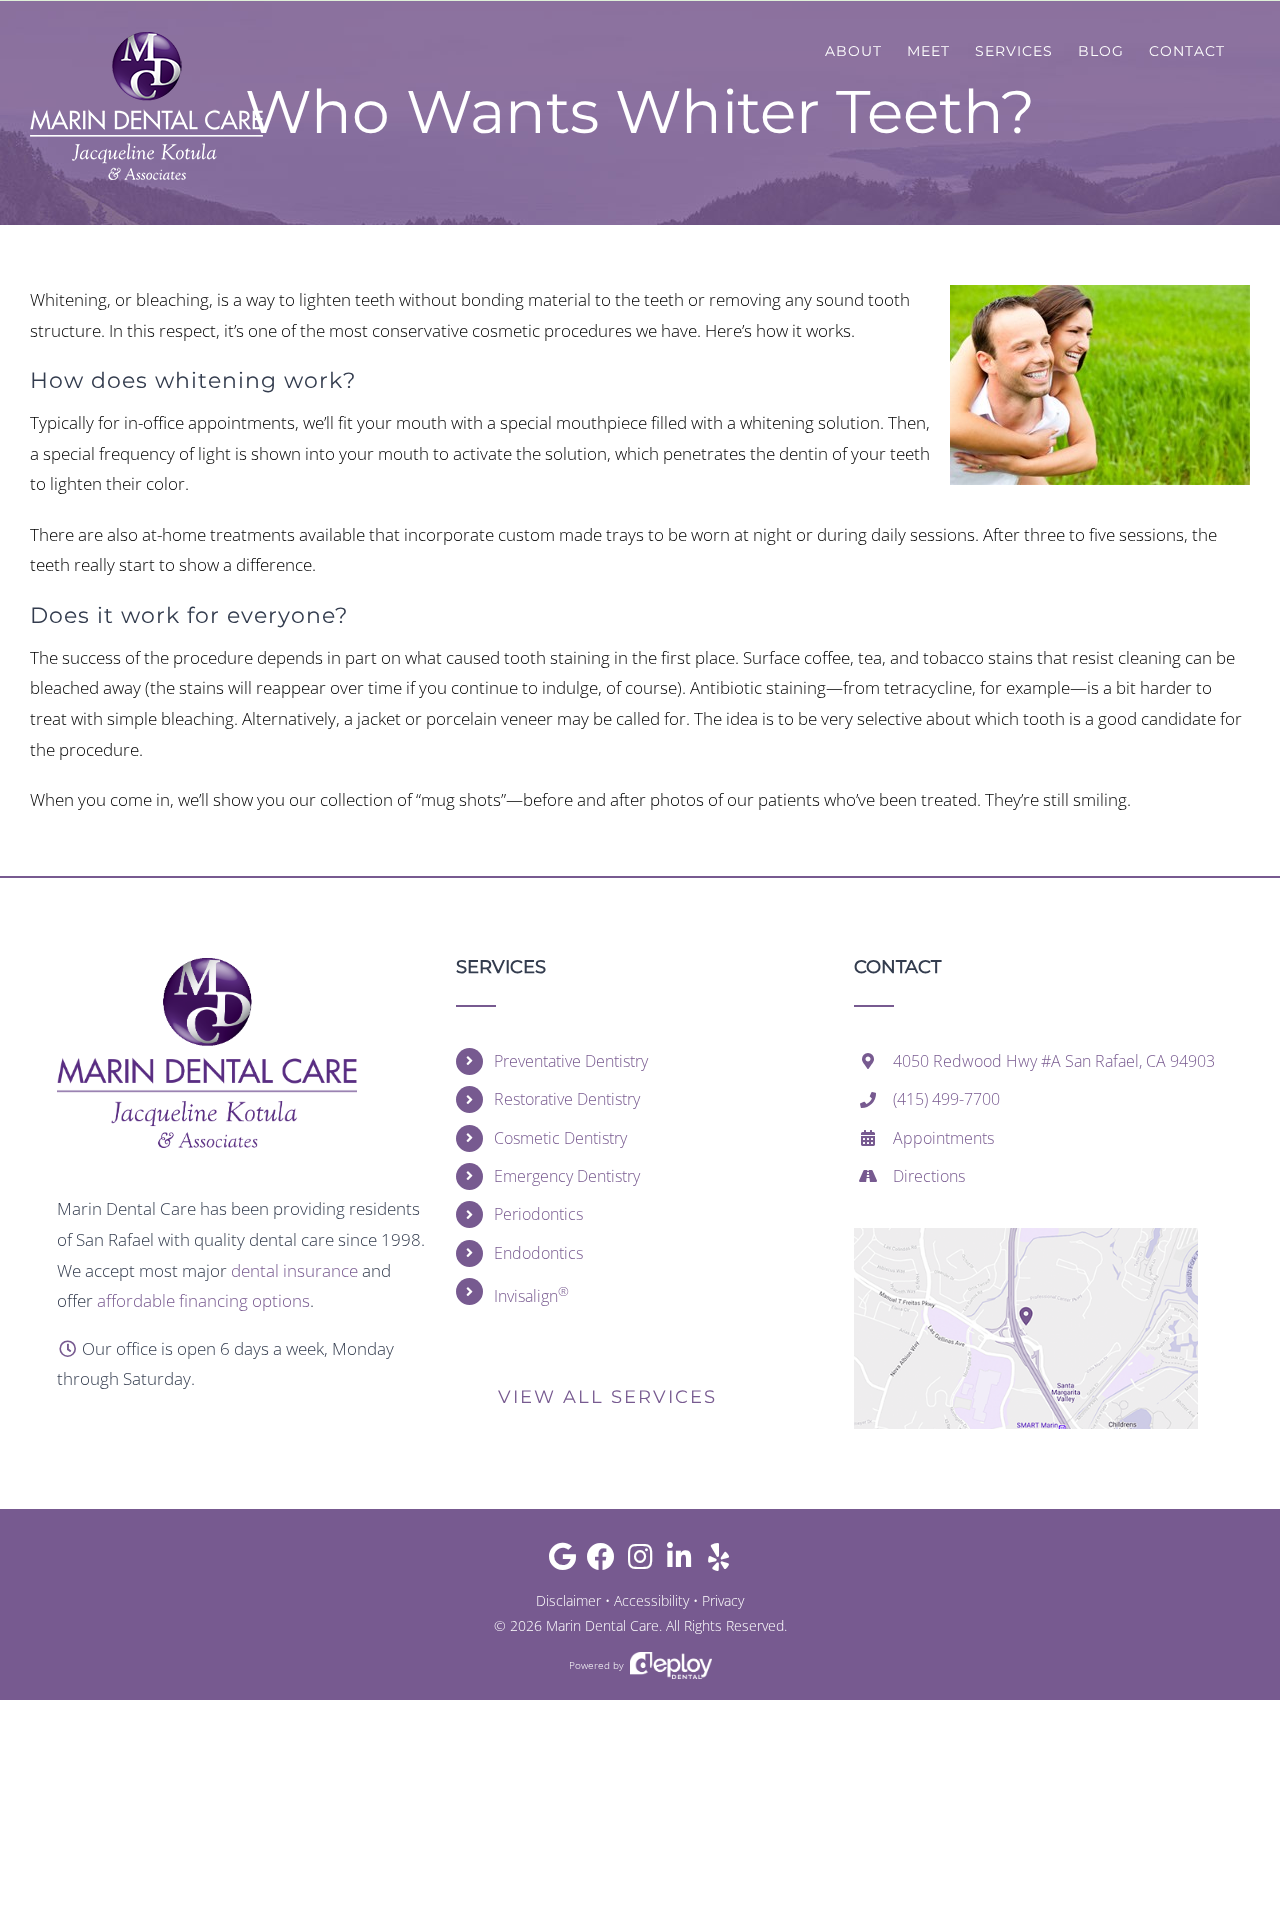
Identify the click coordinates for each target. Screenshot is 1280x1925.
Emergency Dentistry (567, 1176)
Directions (929, 1176)
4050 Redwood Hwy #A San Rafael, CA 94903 (1054, 1061)
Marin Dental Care (602, 1625)
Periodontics (538, 1214)
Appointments (943, 1138)
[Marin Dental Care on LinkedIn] (679, 1561)
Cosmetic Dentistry (560, 1138)
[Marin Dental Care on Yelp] (718, 1561)
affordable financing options (203, 1300)
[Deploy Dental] (671, 1665)
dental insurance (294, 1270)
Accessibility (651, 1600)
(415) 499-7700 (946, 1099)
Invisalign (531, 1294)
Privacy (723, 1600)
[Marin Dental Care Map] (1026, 1236)
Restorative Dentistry (567, 1099)
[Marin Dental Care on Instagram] (640, 1561)
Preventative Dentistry (571, 1061)
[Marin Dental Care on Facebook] (601, 1561)
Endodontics (538, 1253)
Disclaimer (568, 1600)
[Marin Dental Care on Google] (562, 1561)
